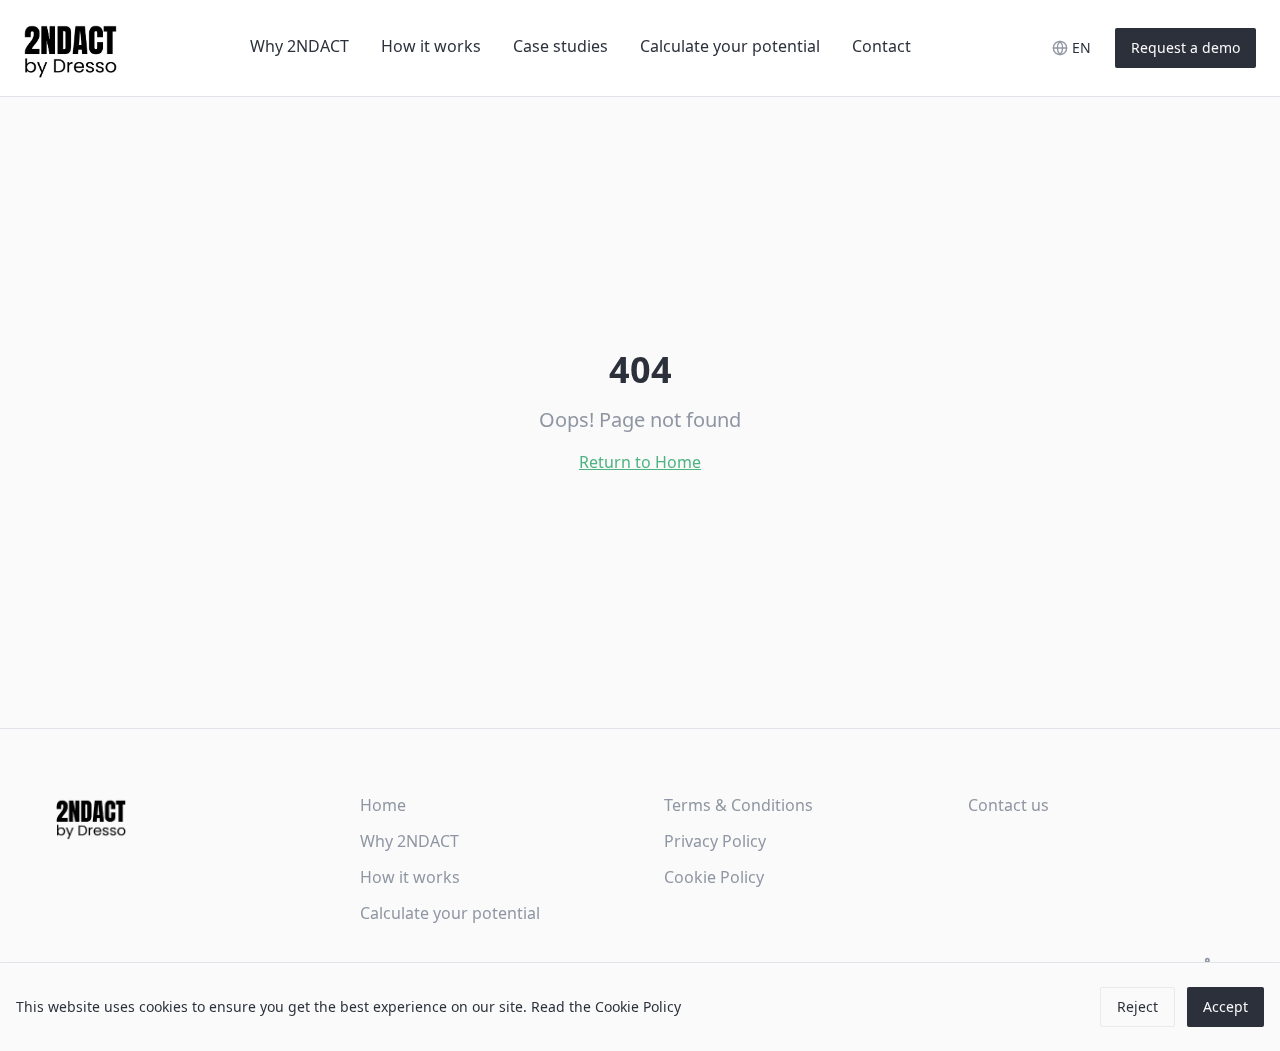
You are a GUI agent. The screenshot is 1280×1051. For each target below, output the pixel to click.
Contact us (1008, 805)
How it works (431, 46)
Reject (1137, 1006)
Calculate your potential (730, 46)
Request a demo (1185, 47)
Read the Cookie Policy (606, 1006)
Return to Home (640, 462)
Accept (1225, 1006)
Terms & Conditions (738, 805)
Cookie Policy (714, 877)
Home (383, 805)
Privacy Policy (715, 841)
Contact (881, 46)
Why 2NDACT (299, 46)
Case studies (560, 46)
